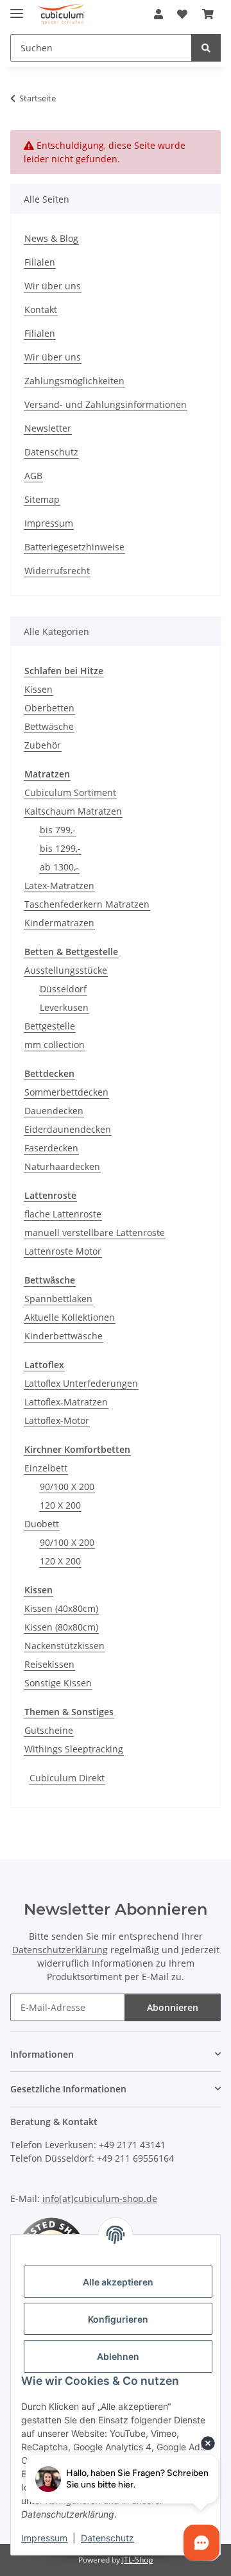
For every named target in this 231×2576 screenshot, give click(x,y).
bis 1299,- (60, 848)
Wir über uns (53, 286)
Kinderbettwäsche (64, 1336)
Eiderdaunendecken (68, 1129)
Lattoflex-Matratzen (66, 1402)
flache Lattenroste (63, 1214)
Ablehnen (118, 2356)
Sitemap (42, 499)
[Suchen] (206, 48)
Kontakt (41, 309)
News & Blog (51, 238)
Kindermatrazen (59, 923)
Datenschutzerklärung (60, 1950)
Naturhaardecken (62, 1166)
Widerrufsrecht (57, 571)
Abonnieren (173, 2007)
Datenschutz (107, 2538)
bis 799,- (58, 830)
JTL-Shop (137, 2560)
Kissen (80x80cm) (61, 1627)
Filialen (40, 262)
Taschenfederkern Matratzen (87, 904)
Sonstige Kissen (58, 1683)
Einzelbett (46, 1468)
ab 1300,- (59, 867)
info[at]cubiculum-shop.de (100, 2199)
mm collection (55, 1045)
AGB (33, 476)
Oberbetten (49, 708)
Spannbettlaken (58, 1299)
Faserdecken (51, 1148)
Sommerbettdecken (66, 1092)
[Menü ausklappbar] (17, 8)
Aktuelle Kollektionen (70, 1317)
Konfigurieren (118, 2319)
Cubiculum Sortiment (70, 792)
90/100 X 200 (67, 1487)
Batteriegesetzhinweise (74, 547)
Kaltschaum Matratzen (73, 811)
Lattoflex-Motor (57, 1420)
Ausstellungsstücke (66, 970)
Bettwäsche (49, 726)
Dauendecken (54, 1111)
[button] (158, 14)
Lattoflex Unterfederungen (81, 1383)
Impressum (44, 2538)
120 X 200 (60, 1505)
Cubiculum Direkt (67, 1778)
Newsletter (48, 428)
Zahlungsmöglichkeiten (74, 381)
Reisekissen (49, 1664)
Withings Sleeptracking (74, 1749)
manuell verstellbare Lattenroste (95, 1233)
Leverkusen (64, 1007)
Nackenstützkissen (64, 1646)
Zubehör (43, 745)
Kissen (38, 689)
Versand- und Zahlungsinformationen (106, 404)
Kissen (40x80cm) (61, 1608)
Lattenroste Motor (63, 1251)
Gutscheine (49, 1730)
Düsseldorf (63, 989)
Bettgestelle (50, 1026)
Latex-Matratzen (59, 885)
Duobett (42, 1524)
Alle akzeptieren (118, 2282)
